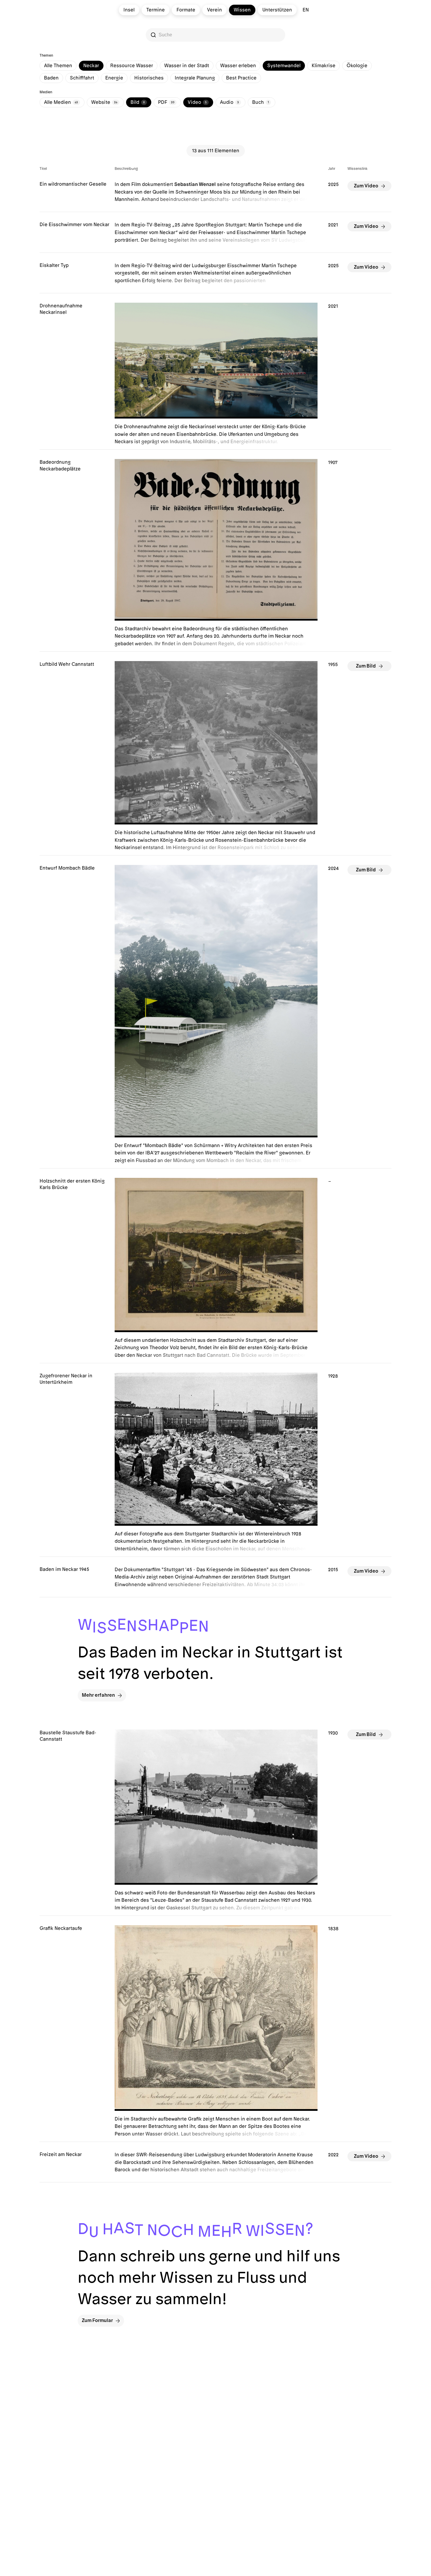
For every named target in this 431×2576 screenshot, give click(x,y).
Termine (156, 10)
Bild (138, 102)
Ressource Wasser (132, 66)
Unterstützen (277, 10)
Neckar (91, 66)
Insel (129, 10)
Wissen (242, 10)
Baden (51, 78)
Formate (186, 10)
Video (197, 102)
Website (104, 102)
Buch (261, 102)
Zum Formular (97, 2321)
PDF (166, 102)
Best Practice (241, 78)
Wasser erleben (238, 66)
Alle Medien (61, 102)
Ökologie (357, 66)
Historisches (149, 78)
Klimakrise (324, 66)
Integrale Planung (195, 78)
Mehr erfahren (98, 1695)
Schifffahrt (82, 78)
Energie (114, 78)
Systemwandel (284, 66)
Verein (214, 10)
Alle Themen (58, 66)
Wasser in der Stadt (187, 66)
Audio (229, 102)
